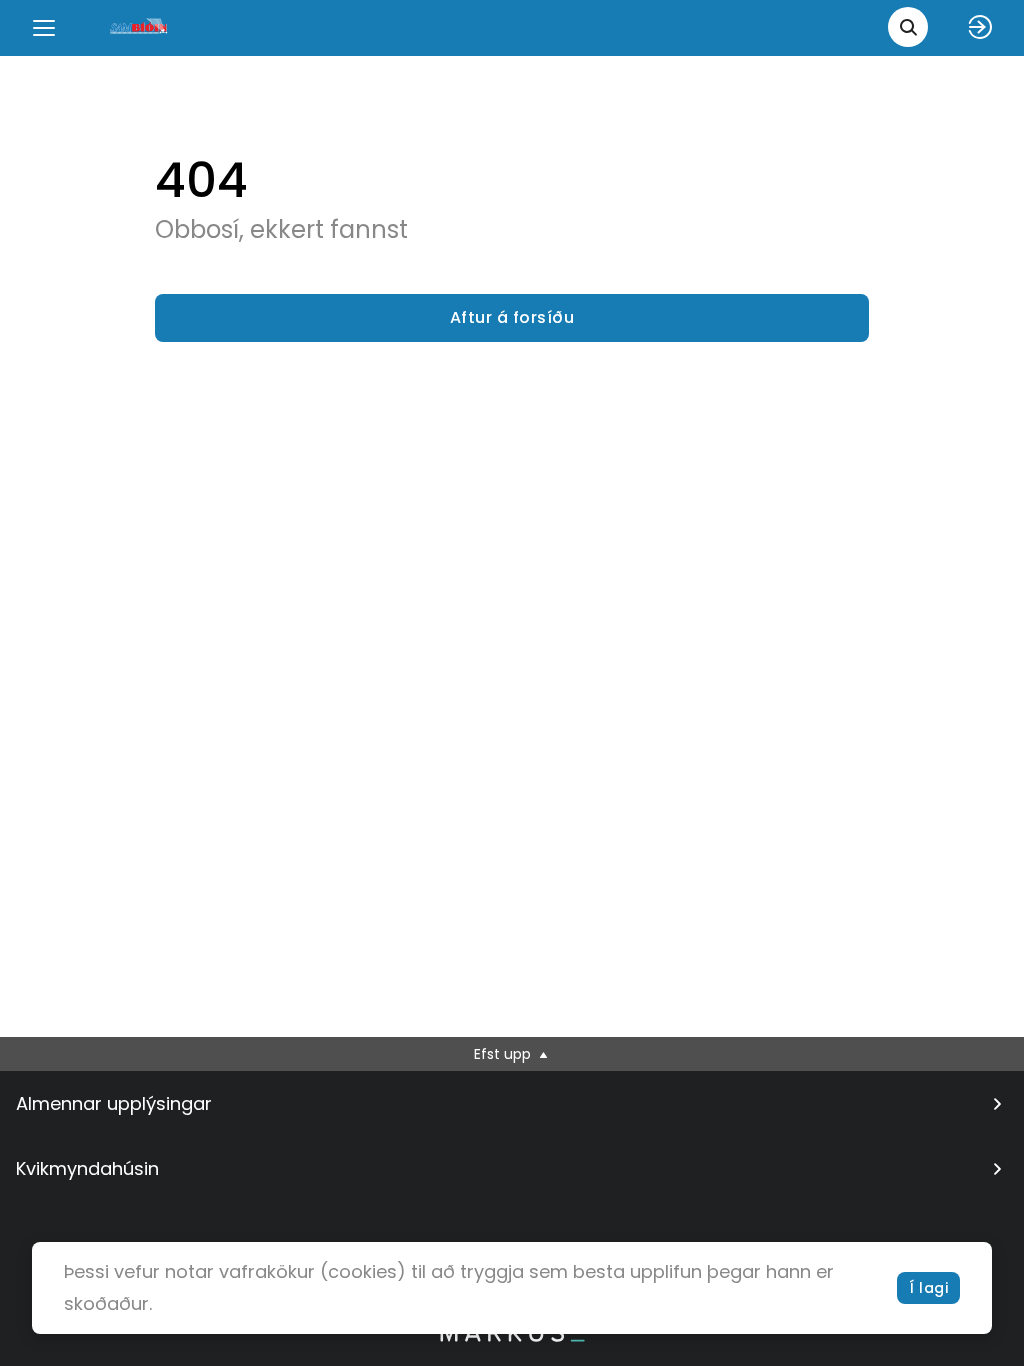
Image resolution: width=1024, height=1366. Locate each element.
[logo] (140, 27)
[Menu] (44, 28)
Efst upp (504, 1054)
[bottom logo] (512, 1337)
